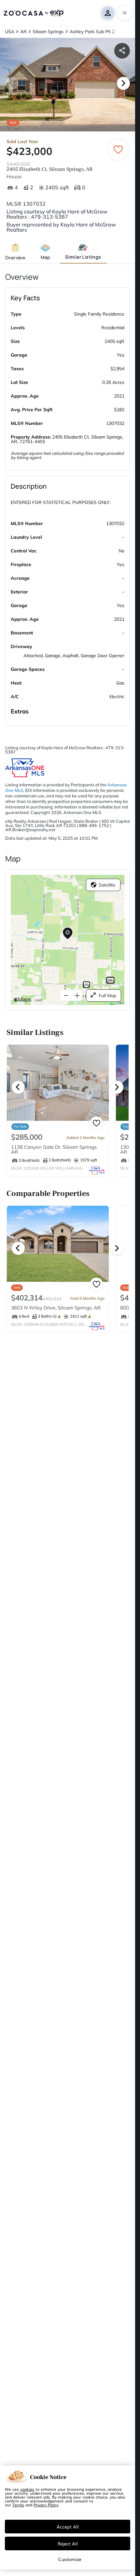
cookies (27, 2489)
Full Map (107, 996)
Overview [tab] (15, 258)
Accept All (68, 2527)
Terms (18, 2505)
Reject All (68, 2543)
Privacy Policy (46, 2505)
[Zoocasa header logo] (34, 13)
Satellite (107, 885)
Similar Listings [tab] (83, 257)
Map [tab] (45, 257)
